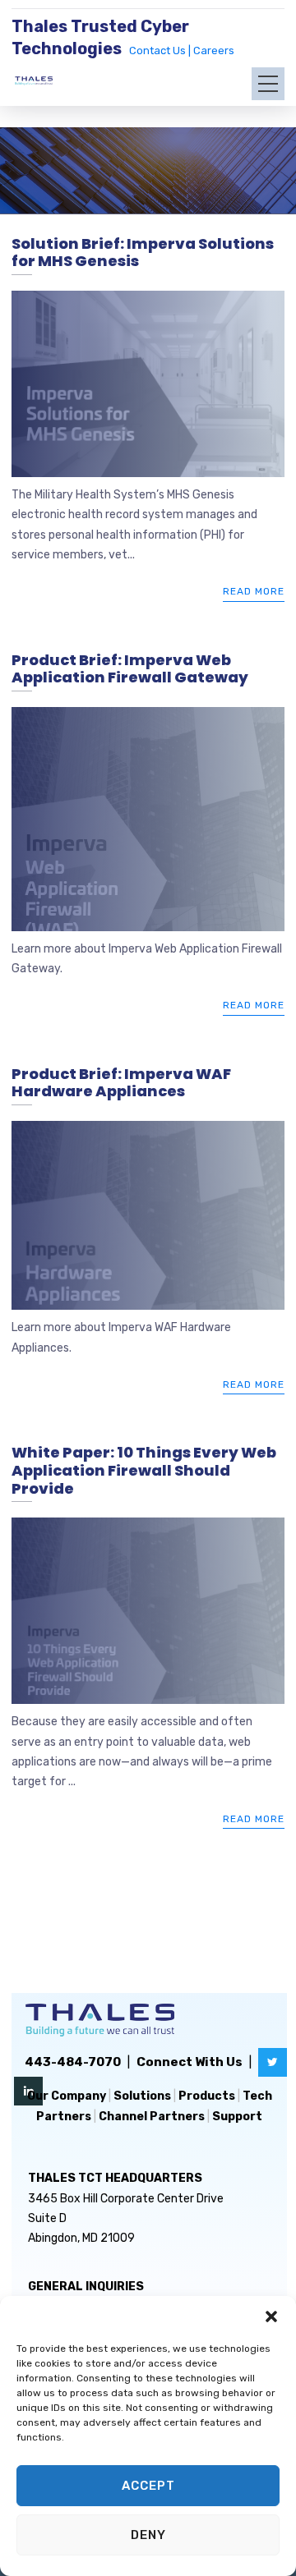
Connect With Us (190, 2062)
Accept (148, 2486)
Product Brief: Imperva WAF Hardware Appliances (121, 1083)
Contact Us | (161, 51)
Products (207, 2096)
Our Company (67, 2096)
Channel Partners (152, 2117)
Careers (214, 51)
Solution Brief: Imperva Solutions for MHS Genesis (143, 253)
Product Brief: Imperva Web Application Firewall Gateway (130, 669)
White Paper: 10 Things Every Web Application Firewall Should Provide (144, 1470)
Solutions (142, 2096)
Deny (148, 2535)
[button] (271, 2317)
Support (237, 2117)
